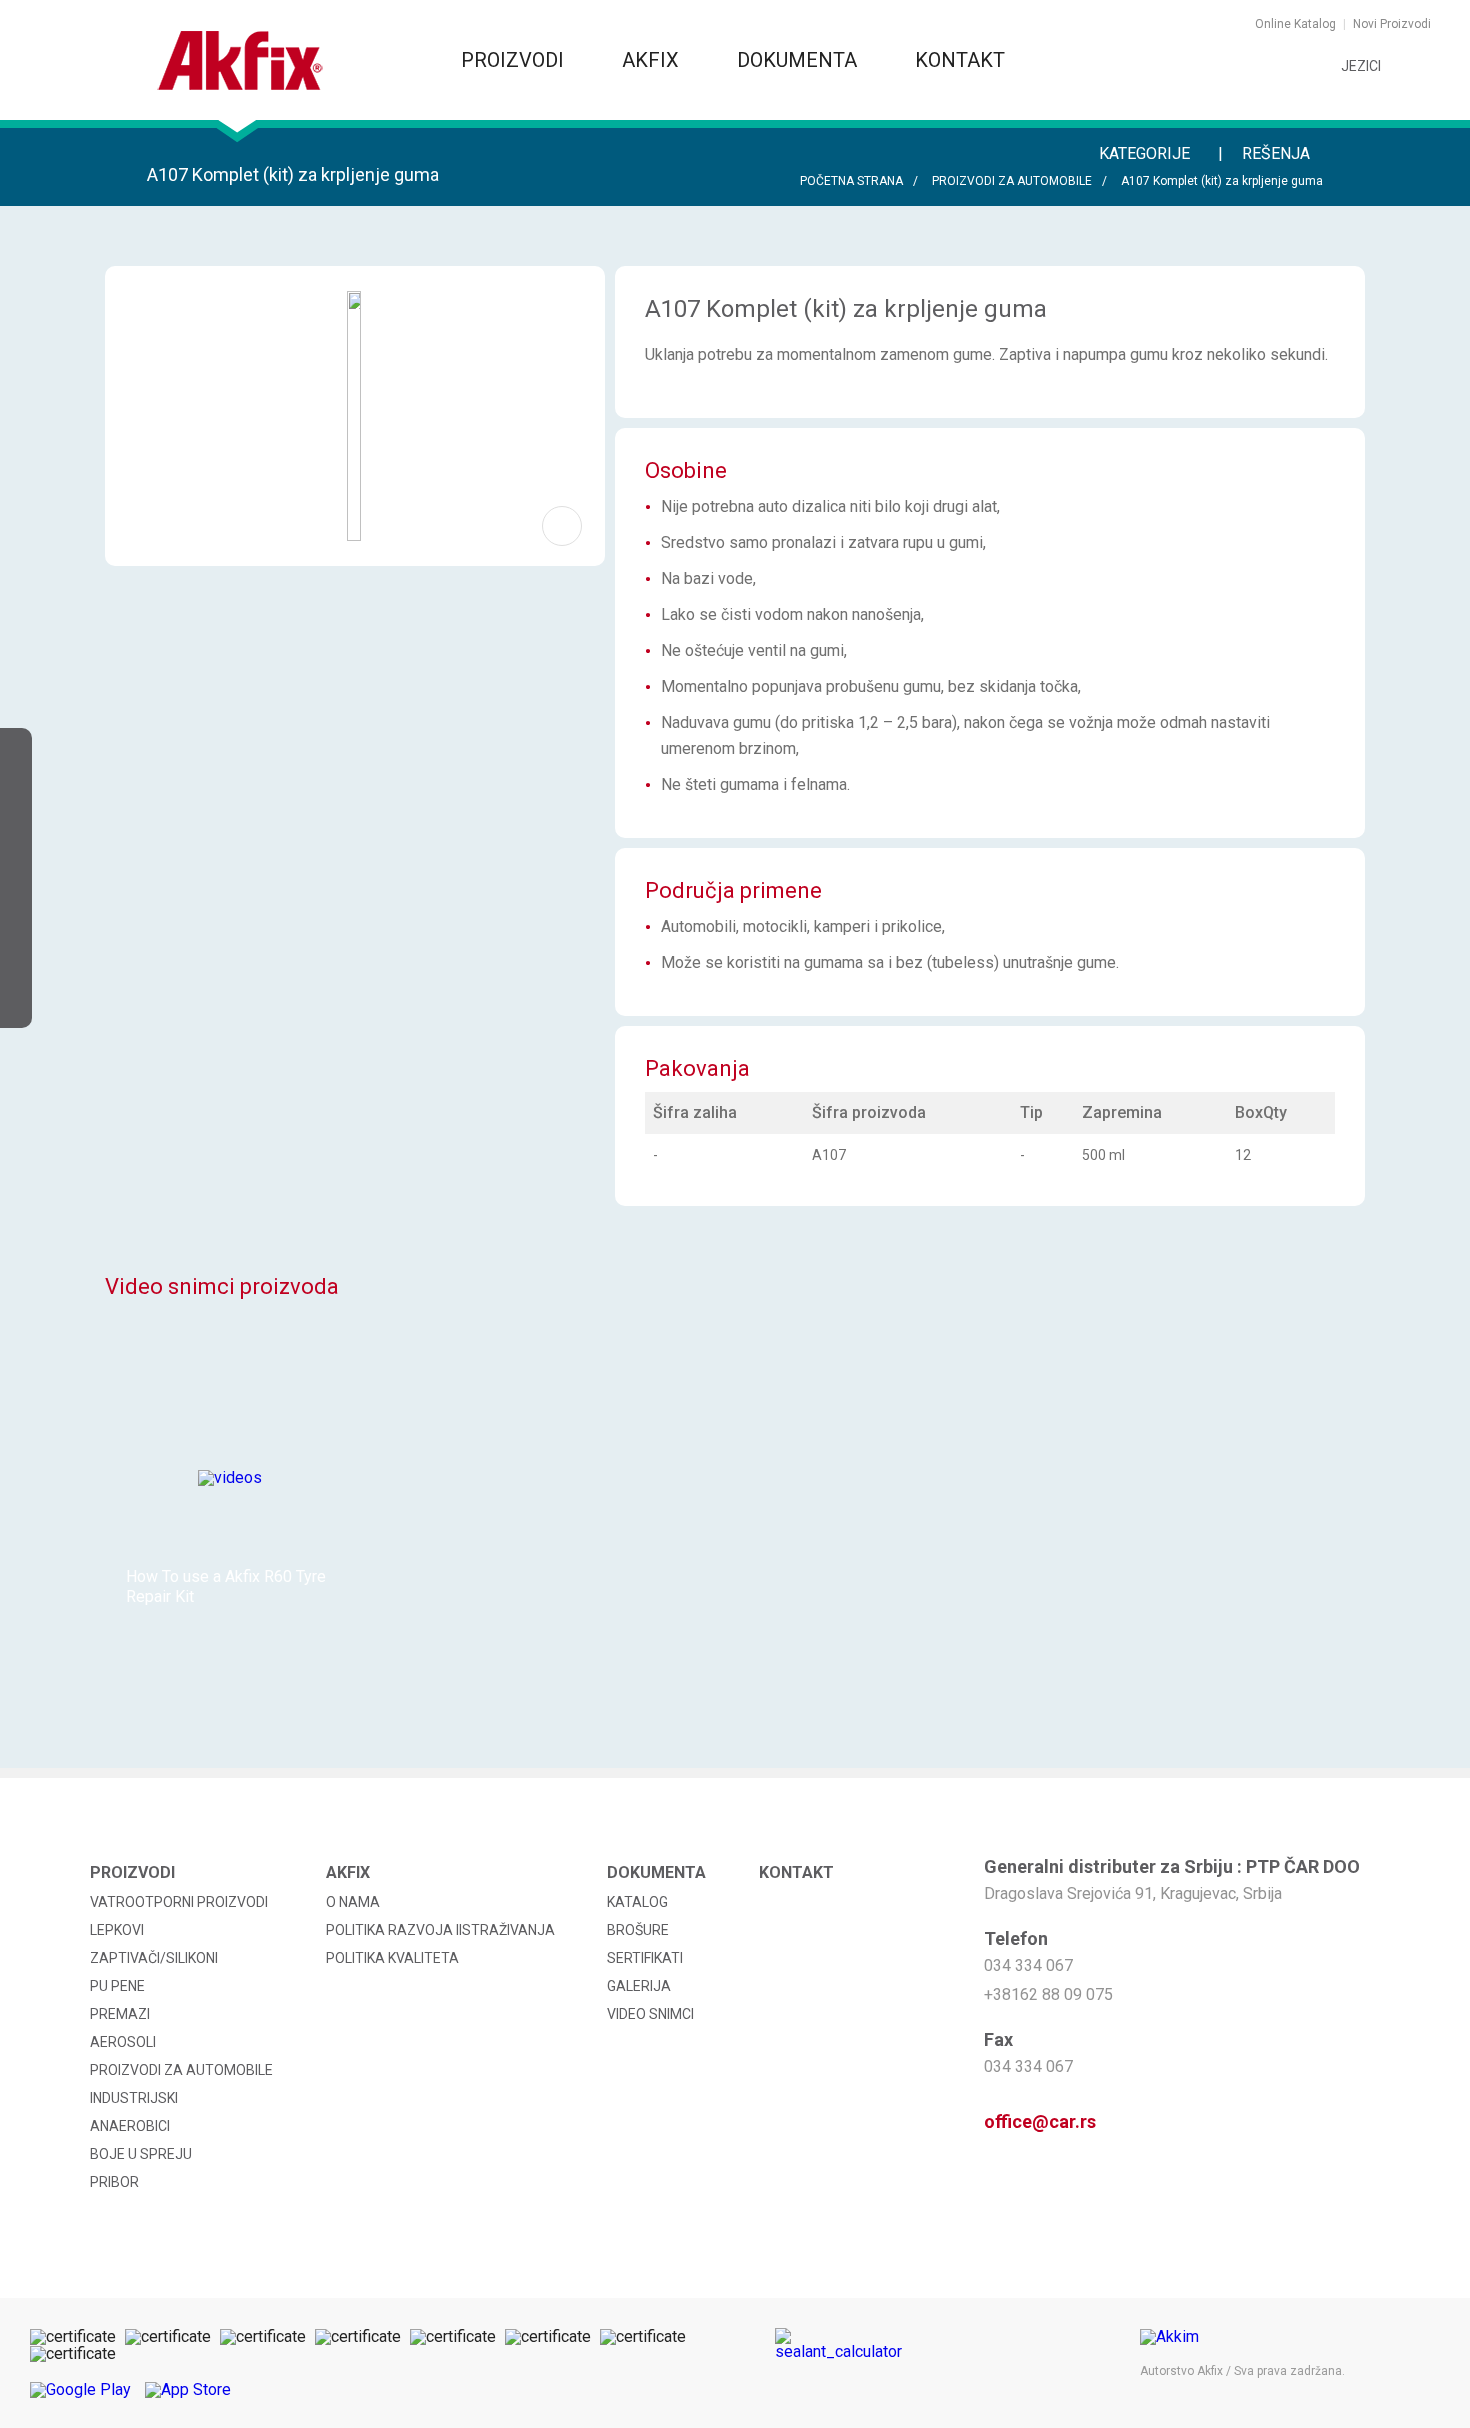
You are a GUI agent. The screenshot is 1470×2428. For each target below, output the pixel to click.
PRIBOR (114, 2182)
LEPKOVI (117, 1930)
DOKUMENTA (799, 60)
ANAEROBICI (130, 2126)
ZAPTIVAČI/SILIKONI (154, 1958)
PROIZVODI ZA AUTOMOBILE (1012, 181)
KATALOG (637, 1902)
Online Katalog (1295, 24)
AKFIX (653, 60)
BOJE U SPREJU (141, 2154)
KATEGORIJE (1146, 153)
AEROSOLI (123, 2042)
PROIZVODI (515, 60)
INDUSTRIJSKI (134, 2098)
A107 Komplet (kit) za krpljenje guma (1222, 181)
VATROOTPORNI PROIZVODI (179, 1902)
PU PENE (117, 1986)
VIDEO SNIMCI (650, 2014)
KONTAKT (960, 60)
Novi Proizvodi (1392, 24)
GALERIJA (639, 1986)
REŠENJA (1278, 153)
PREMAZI (120, 2014)
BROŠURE (638, 1930)
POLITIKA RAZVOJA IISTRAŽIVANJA (440, 1930)
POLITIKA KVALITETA (392, 1958)
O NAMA (353, 1902)
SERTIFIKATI (645, 1958)
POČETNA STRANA (851, 181)
